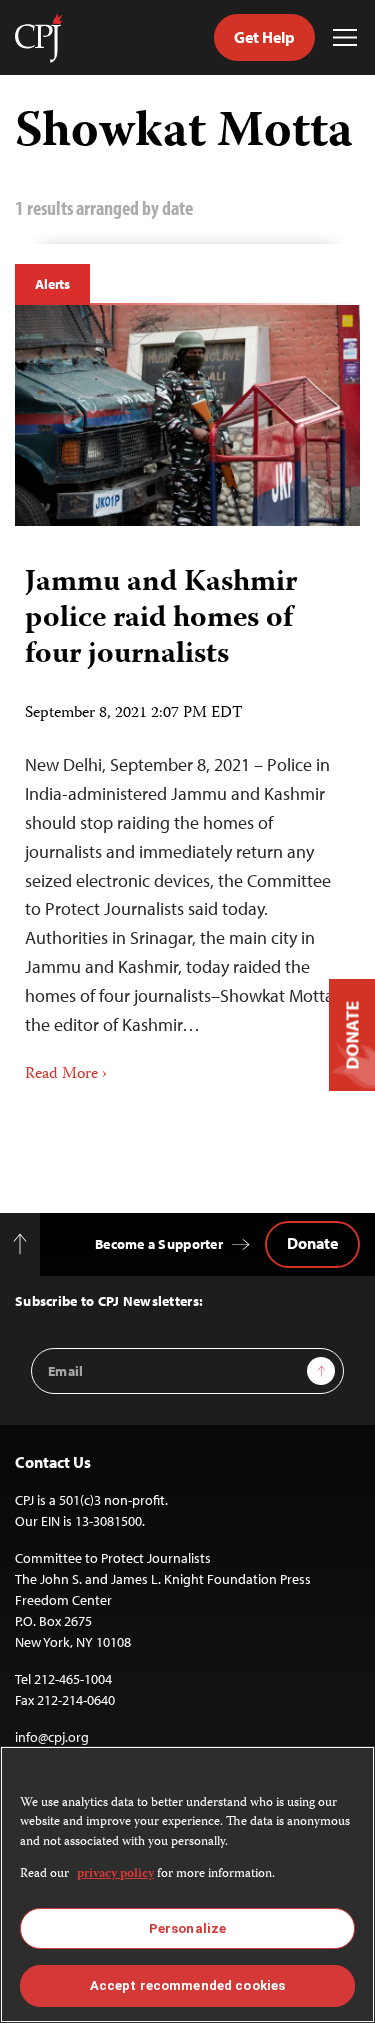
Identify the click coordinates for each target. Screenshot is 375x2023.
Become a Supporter (159, 1244)
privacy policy (115, 1874)
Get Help (264, 37)
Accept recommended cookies (187, 1985)
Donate (312, 1243)
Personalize (187, 1928)
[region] (187, 1884)
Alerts (52, 284)
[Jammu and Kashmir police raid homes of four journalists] (187, 415)
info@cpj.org (52, 1737)
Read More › (66, 1075)
